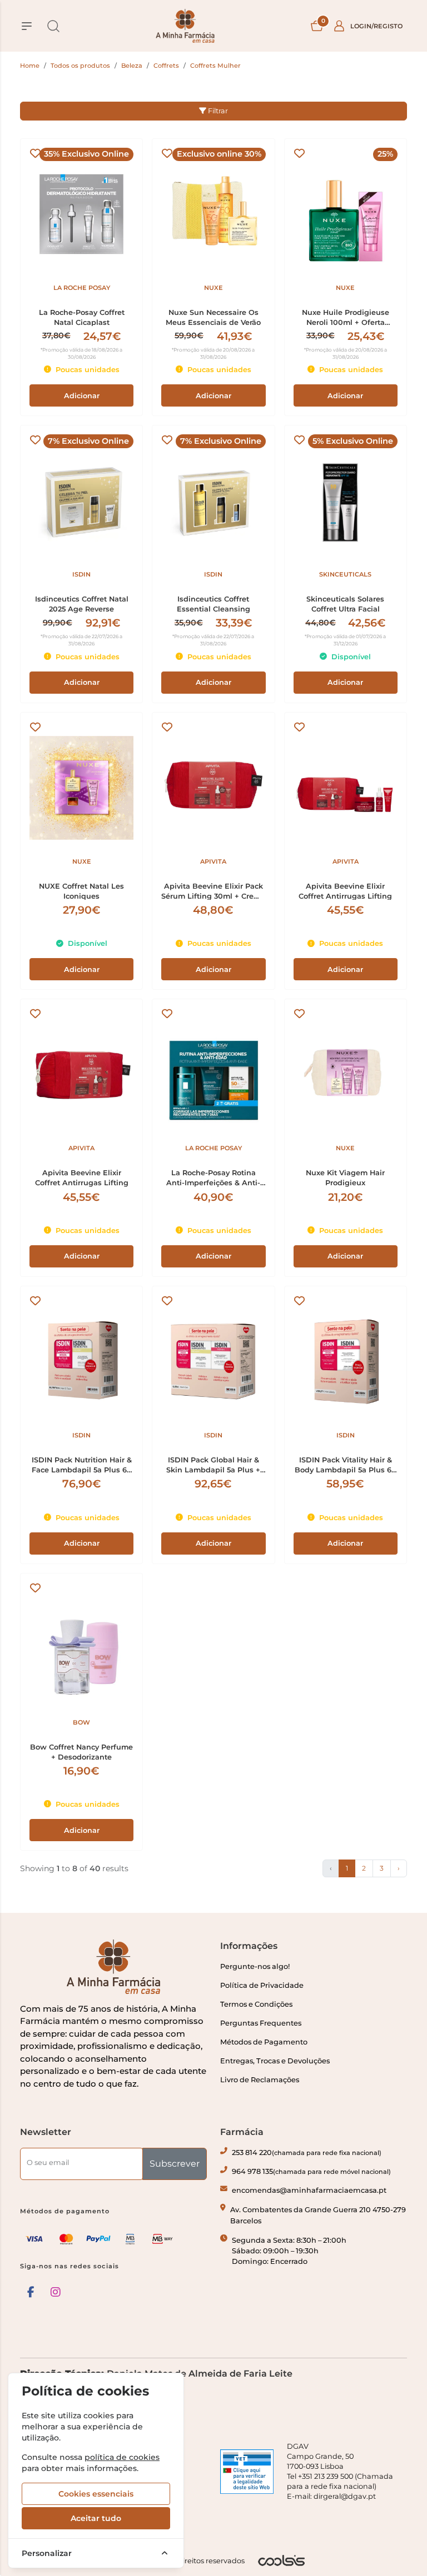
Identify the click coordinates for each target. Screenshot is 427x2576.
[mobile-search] (53, 26)
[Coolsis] (281, 2560)
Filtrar (217, 111)
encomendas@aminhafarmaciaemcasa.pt (309, 2190)
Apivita (213, 861)
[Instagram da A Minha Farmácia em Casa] (56, 2292)
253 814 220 (307, 2152)
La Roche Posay (82, 288)
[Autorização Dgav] (247, 2472)
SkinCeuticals (345, 574)
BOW (81, 1722)
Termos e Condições (256, 2004)
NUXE (213, 288)
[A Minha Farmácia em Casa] (185, 26)
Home (30, 66)
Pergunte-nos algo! (255, 1966)
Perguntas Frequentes (261, 2023)
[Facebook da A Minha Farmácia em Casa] (31, 2292)
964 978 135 (311, 2171)
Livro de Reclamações (260, 2080)
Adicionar (82, 396)
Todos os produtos (80, 66)
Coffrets (166, 66)
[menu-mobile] (27, 26)
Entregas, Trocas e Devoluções (275, 2061)
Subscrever (175, 2164)
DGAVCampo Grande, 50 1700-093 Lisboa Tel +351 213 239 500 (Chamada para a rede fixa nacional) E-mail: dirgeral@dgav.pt (340, 2471)
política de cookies (122, 2457)
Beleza (132, 66)
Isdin (81, 574)
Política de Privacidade (262, 1985)
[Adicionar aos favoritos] (35, 154)
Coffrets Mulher (215, 66)
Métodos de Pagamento (264, 2042)
